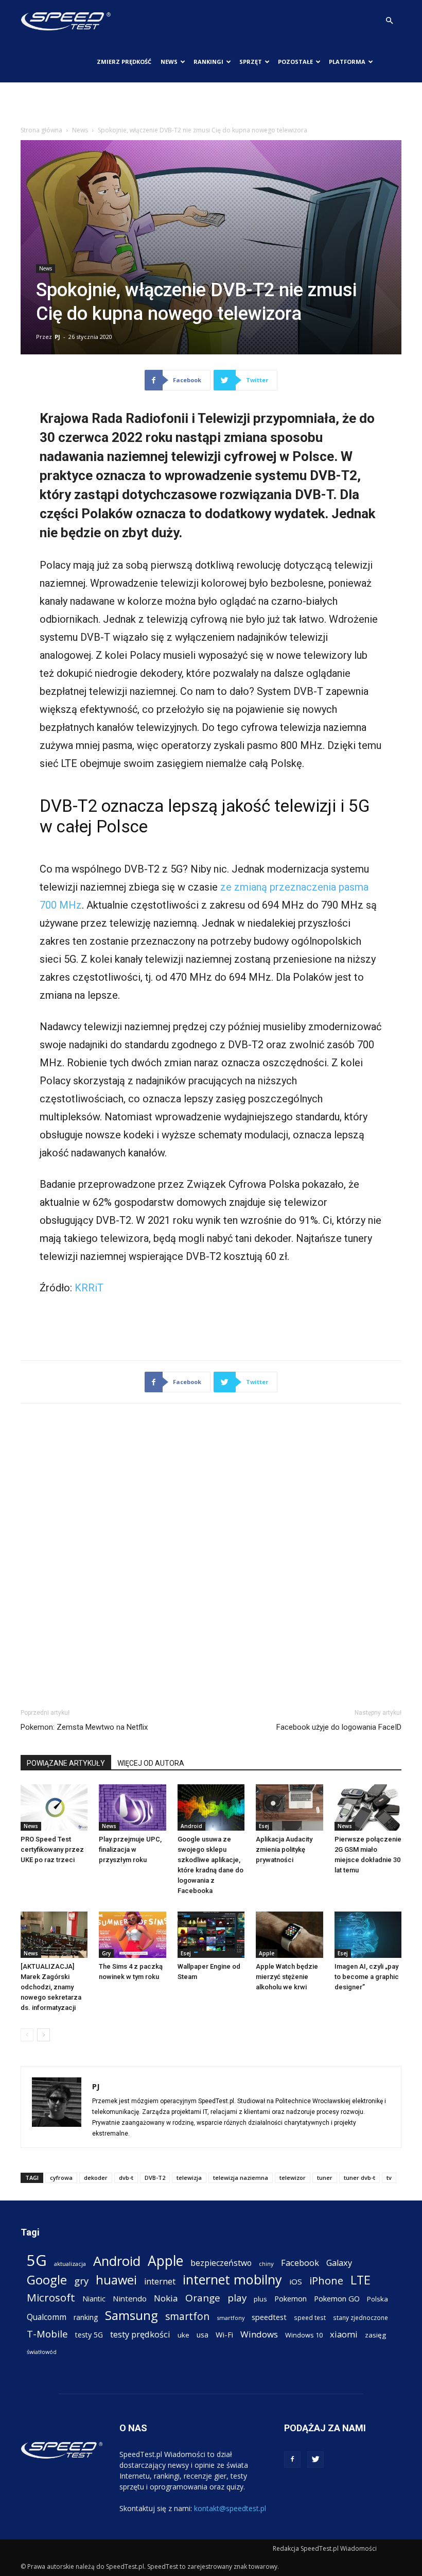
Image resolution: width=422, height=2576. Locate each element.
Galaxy (339, 2263)
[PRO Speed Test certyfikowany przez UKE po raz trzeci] (54, 1807)
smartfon (187, 2316)
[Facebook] (292, 2460)
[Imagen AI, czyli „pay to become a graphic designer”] (368, 1935)
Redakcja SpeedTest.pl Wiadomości (325, 2548)
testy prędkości (140, 2334)
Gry (106, 1953)
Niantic (94, 2299)
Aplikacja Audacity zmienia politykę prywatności (284, 1849)
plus (260, 2299)
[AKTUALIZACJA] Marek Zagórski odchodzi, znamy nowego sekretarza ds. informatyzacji (51, 1987)
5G (37, 2261)
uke (183, 2335)
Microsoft (51, 2298)
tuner (325, 2178)
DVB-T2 (155, 2178)
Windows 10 (304, 2335)
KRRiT (89, 1288)
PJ (57, 337)
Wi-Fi (224, 2334)
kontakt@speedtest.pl (230, 2508)
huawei (116, 2280)
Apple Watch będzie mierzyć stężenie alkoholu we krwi (287, 1977)
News (169, 62)
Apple (267, 1953)
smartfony (231, 2318)
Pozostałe (295, 62)
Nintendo (130, 2298)
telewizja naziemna (241, 2178)
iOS (296, 2281)
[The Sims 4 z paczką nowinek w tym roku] (132, 1935)
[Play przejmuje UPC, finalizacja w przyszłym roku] (132, 1807)
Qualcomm (47, 2317)
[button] (389, 21)
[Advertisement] (211, 105)
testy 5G (89, 2335)
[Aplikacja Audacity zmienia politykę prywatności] (289, 1807)
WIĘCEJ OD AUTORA (151, 1763)
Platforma (347, 62)
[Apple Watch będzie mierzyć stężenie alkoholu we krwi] (289, 1935)
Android (191, 1826)
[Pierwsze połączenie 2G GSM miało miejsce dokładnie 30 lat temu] (368, 1807)
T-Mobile (47, 2334)
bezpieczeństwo (221, 2263)
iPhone (326, 2281)
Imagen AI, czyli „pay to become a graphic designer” (367, 1977)
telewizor (293, 2178)
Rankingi (208, 62)
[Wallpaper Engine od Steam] (211, 1935)
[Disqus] (211, 1554)
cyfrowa (61, 2178)
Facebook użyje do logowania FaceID (339, 1727)
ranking (86, 2317)
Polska (377, 2299)
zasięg (375, 2335)
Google (47, 2280)
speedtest (269, 2317)
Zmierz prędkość (124, 62)
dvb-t (126, 2178)
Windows (259, 2334)
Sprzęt (251, 62)
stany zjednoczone (361, 2317)
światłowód (42, 2352)
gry (81, 2281)
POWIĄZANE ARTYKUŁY (66, 1763)
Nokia (166, 2298)
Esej (264, 1826)
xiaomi (344, 2334)
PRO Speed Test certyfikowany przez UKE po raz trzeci (52, 1849)
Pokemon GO (337, 2298)
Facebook (300, 2263)
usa (203, 2335)
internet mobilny (232, 2280)
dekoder (96, 2178)
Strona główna (41, 130)
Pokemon (291, 2298)
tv (389, 2178)
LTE (361, 2280)
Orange (203, 2298)
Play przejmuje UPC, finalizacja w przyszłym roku (130, 1849)
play (237, 2298)
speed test (310, 2317)
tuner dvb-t (359, 2178)
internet (160, 2282)
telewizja (189, 2178)
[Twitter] (315, 2460)
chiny (266, 2264)
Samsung (131, 2315)
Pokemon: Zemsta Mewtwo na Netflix (84, 1727)
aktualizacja (70, 2264)
